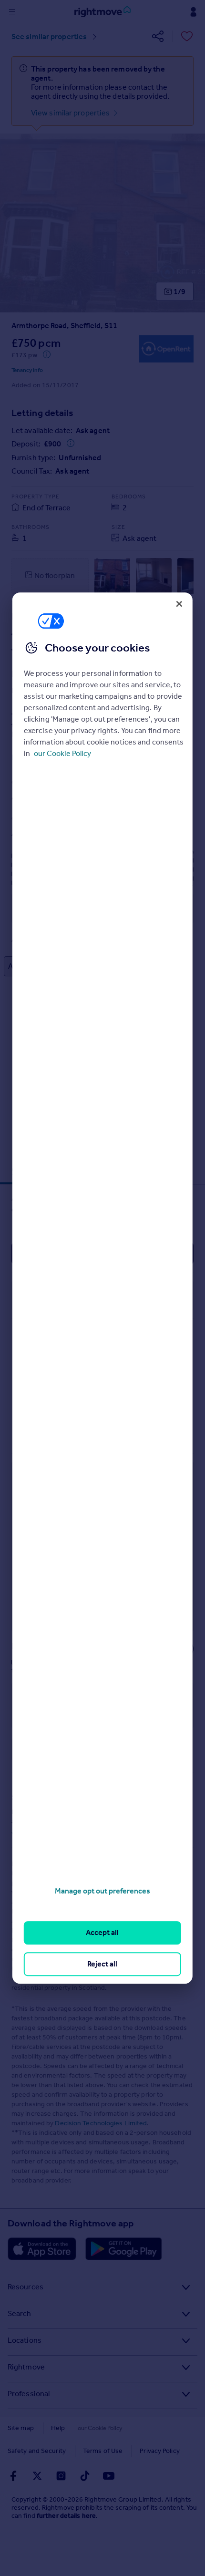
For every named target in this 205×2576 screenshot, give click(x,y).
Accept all (102, 1933)
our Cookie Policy (62, 753)
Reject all (102, 1964)
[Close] (179, 604)
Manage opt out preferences (102, 1891)
